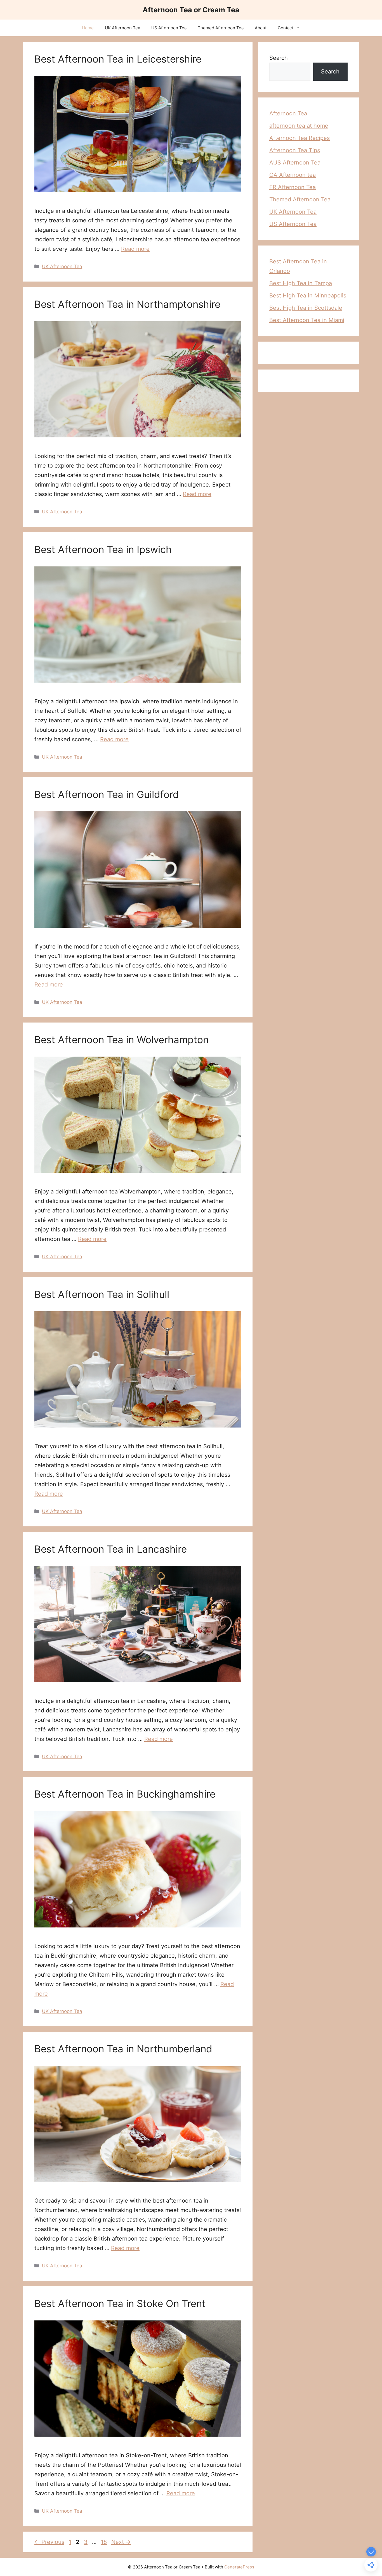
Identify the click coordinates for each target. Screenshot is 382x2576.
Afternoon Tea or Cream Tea (191, 10)
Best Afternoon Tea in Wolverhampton (122, 1040)
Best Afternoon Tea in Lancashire (111, 1549)
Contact (285, 28)
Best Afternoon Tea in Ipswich (103, 549)
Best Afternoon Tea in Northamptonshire (127, 304)
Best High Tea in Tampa (301, 283)
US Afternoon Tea (169, 28)
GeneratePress (239, 2567)
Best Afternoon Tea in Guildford (107, 794)
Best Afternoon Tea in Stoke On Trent (120, 2303)
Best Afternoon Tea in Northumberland (123, 2049)
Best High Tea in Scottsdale (306, 308)
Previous (49, 2542)
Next (121, 2542)
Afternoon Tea (288, 113)
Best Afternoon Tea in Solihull (102, 1294)
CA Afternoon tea (293, 175)
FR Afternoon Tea (293, 187)
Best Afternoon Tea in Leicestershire (118, 59)
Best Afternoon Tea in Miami (307, 320)
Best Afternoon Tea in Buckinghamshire (125, 1794)
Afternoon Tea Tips (295, 150)
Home (88, 28)
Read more (135, 249)
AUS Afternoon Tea (295, 163)
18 (104, 2542)
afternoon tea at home (299, 126)
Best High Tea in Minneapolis (308, 296)
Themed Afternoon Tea (221, 28)
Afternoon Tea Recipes (300, 138)
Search (279, 58)
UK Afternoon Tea (122, 28)
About (261, 28)
